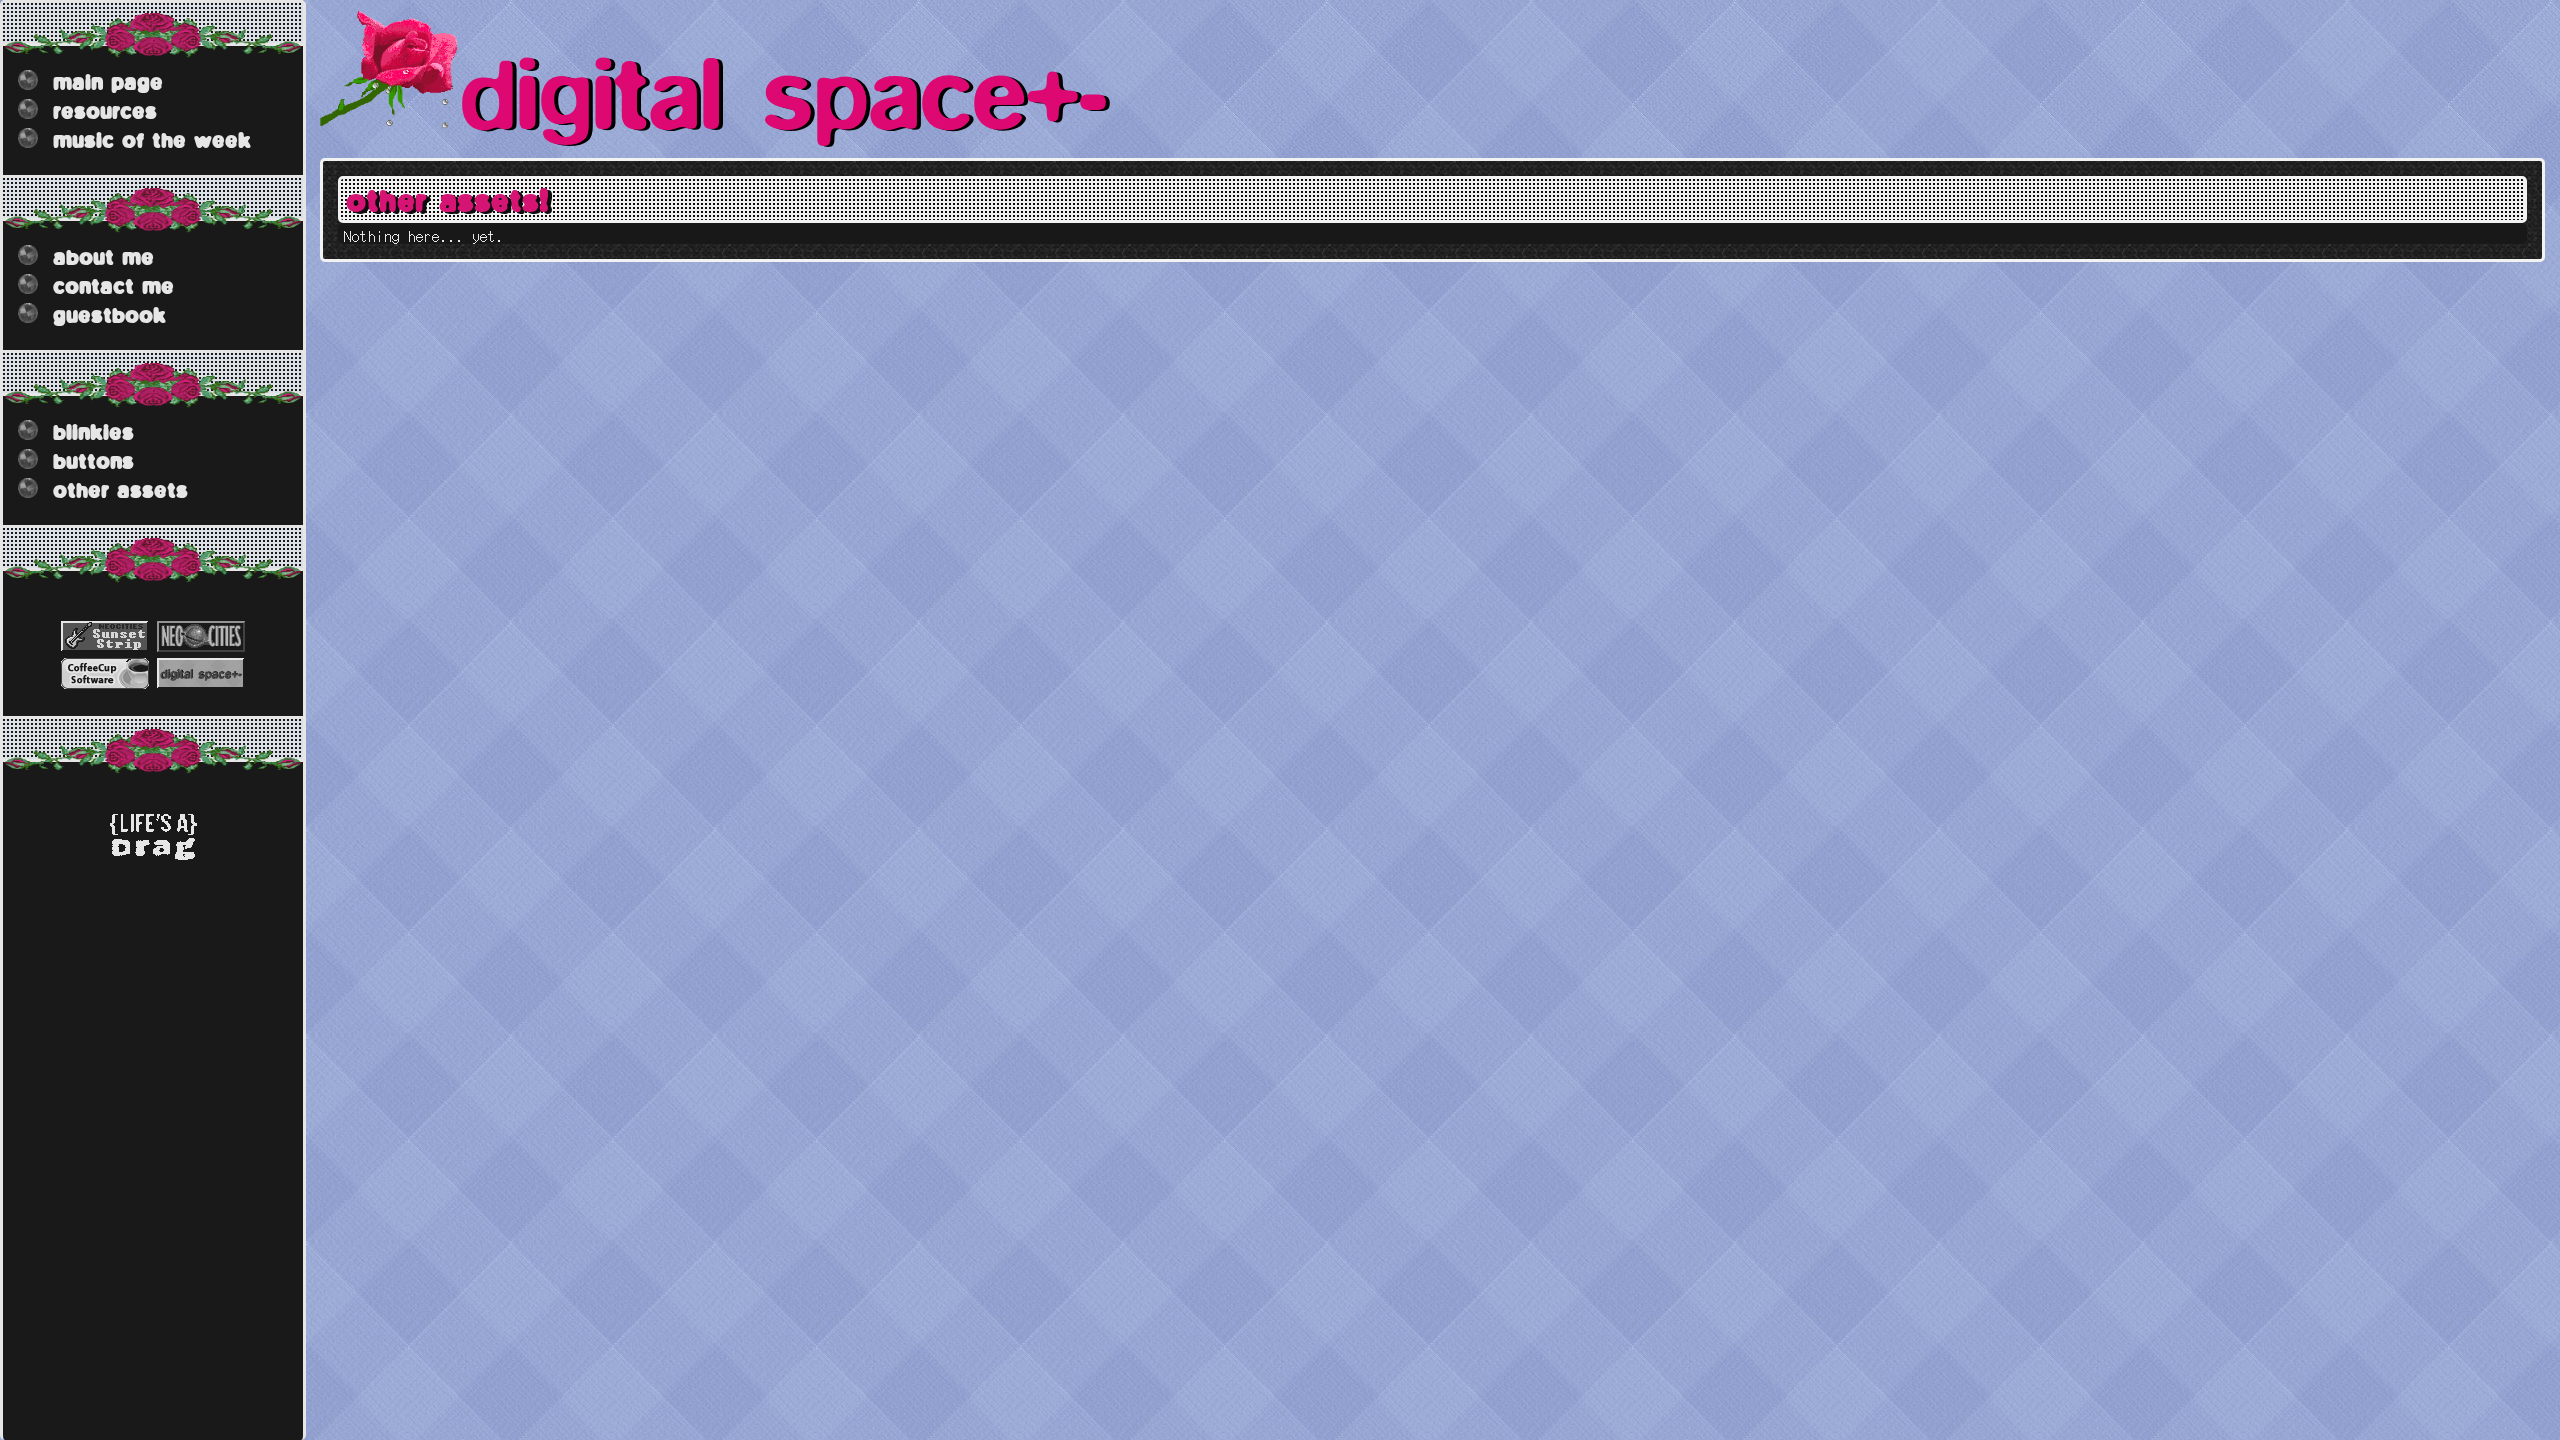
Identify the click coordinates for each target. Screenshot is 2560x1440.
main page (108, 81)
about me (103, 256)
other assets (120, 489)
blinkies (93, 431)
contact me (113, 285)
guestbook (109, 314)
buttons (93, 460)
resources (105, 110)
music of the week (152, 139)
